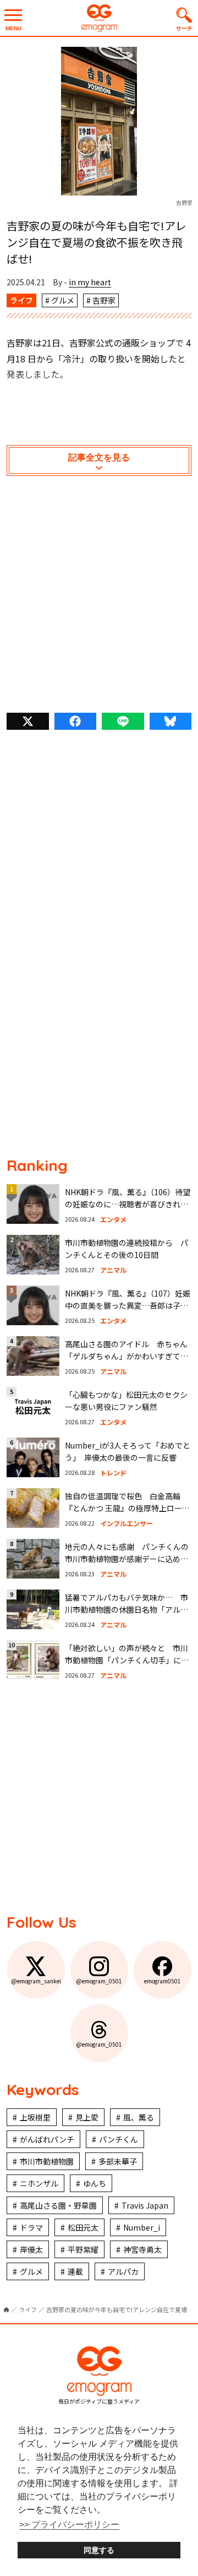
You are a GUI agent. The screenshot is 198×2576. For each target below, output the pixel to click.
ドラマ (31, 2227)
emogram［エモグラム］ (99, 18)
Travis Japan (145, 2205)
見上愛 (87, 2117)
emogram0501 (163, 1981)
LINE (123, 721)
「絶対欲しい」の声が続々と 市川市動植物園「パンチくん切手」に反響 (127, 1660)
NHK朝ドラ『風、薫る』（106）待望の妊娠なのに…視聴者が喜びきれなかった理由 (128, 1204)
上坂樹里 (35, 2117)
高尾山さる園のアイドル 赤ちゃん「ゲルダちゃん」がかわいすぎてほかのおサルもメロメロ (127, 1356)
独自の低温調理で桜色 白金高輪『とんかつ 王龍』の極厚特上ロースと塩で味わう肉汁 (127, 1508)
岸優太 (31, 2249)
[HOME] (6, 2310)
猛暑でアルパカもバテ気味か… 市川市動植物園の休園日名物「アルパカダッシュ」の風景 (127, 1610)
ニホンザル (39, 2183)
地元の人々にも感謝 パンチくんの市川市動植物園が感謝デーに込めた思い (127, 1559)
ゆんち (95, 2183)
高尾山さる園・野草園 (58, 2205)
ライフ (21, 300)
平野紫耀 (83, 2249)
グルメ (63, 300)
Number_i (142, 2227)
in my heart (90, 282)
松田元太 (83, 2227)
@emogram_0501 (99, 1981)
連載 (75, 2271)
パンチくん (119, 2139)
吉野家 (104, 300)
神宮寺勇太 (142, 2249)
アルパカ (123, 2271)
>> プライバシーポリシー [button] (69, 2525)
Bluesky (171, 721)
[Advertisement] (99, 597)
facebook (76, 721)
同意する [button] (99, 2550)
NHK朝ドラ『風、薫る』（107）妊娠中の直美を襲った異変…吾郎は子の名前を (128, 1306)
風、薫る (139, 2117)
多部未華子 (118, 2161)
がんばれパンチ (47, 2139)
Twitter (28, 721)
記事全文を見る (99, 457)
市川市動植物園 (47, 2161)
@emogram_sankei (36, 1981)
